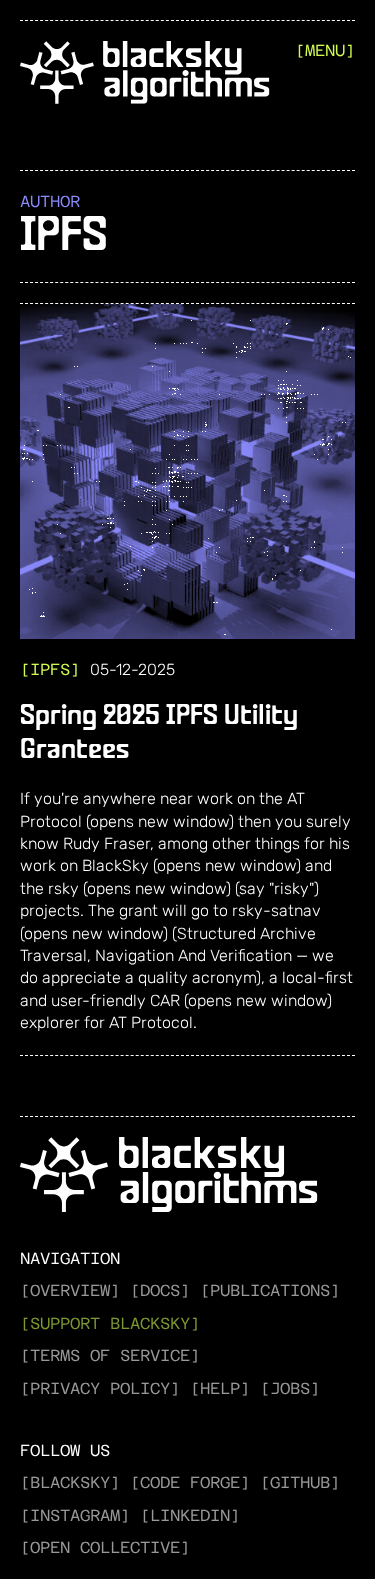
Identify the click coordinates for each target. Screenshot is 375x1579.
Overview (70, 1290)
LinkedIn (190, 1515)
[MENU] (325, 50)
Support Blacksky (110, 1323)
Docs (160, 1290)
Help (220, 1388)
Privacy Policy (100, 1388)
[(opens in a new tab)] (187, 471)
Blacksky (70, 1482)
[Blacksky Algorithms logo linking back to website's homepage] (145, 75)
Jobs (290, 1388)
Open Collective (105, 1547)
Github (300, 1482)
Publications (270, 1290)
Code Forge (190, 1482)
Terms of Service (110, 1355)
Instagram (75, 1515)
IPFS (50, 669)
